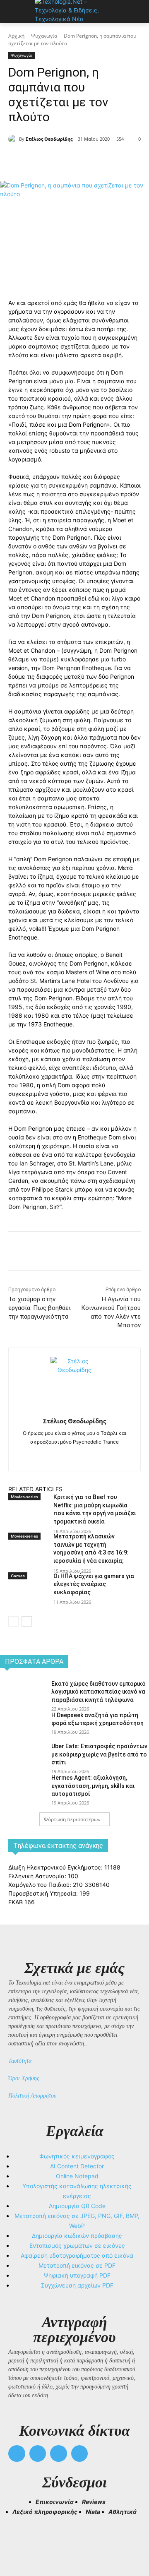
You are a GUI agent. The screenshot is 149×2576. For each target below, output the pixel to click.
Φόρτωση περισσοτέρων (72, 1819)
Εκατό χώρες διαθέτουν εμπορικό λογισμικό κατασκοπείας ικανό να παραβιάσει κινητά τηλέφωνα (99, 1692)
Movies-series (24, 1497)
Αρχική (16, 36)
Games (18, 1576)
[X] (62, 160)
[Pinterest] (81, 160)
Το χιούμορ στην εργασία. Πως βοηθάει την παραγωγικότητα (40, 1308)
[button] (18, 2539)
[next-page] (27, 1621)
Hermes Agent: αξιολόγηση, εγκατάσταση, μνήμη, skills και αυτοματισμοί (93, 1786)
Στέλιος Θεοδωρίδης (49, 139)
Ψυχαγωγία (44, 36)
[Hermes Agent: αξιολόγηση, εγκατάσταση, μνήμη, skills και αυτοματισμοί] (22, 1788)
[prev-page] (13, 1621)
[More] (119, 160)
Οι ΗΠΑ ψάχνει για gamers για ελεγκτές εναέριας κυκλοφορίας (94, 1584)
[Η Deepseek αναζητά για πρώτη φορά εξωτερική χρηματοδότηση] (22, 1726)
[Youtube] (80, 2454)
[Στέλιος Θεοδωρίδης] (14, 139)
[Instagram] (75, 1455)
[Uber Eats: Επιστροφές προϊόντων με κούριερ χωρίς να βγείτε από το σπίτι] (22, 1757)
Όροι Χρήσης (24, 2078)
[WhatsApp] (100, 160)
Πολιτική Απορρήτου (32, 2096)
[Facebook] (43, 160)
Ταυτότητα (20, 2061)
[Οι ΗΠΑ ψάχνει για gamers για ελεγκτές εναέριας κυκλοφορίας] (28, 1594)
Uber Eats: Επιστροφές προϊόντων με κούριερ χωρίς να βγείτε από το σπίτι (99, 1754)
